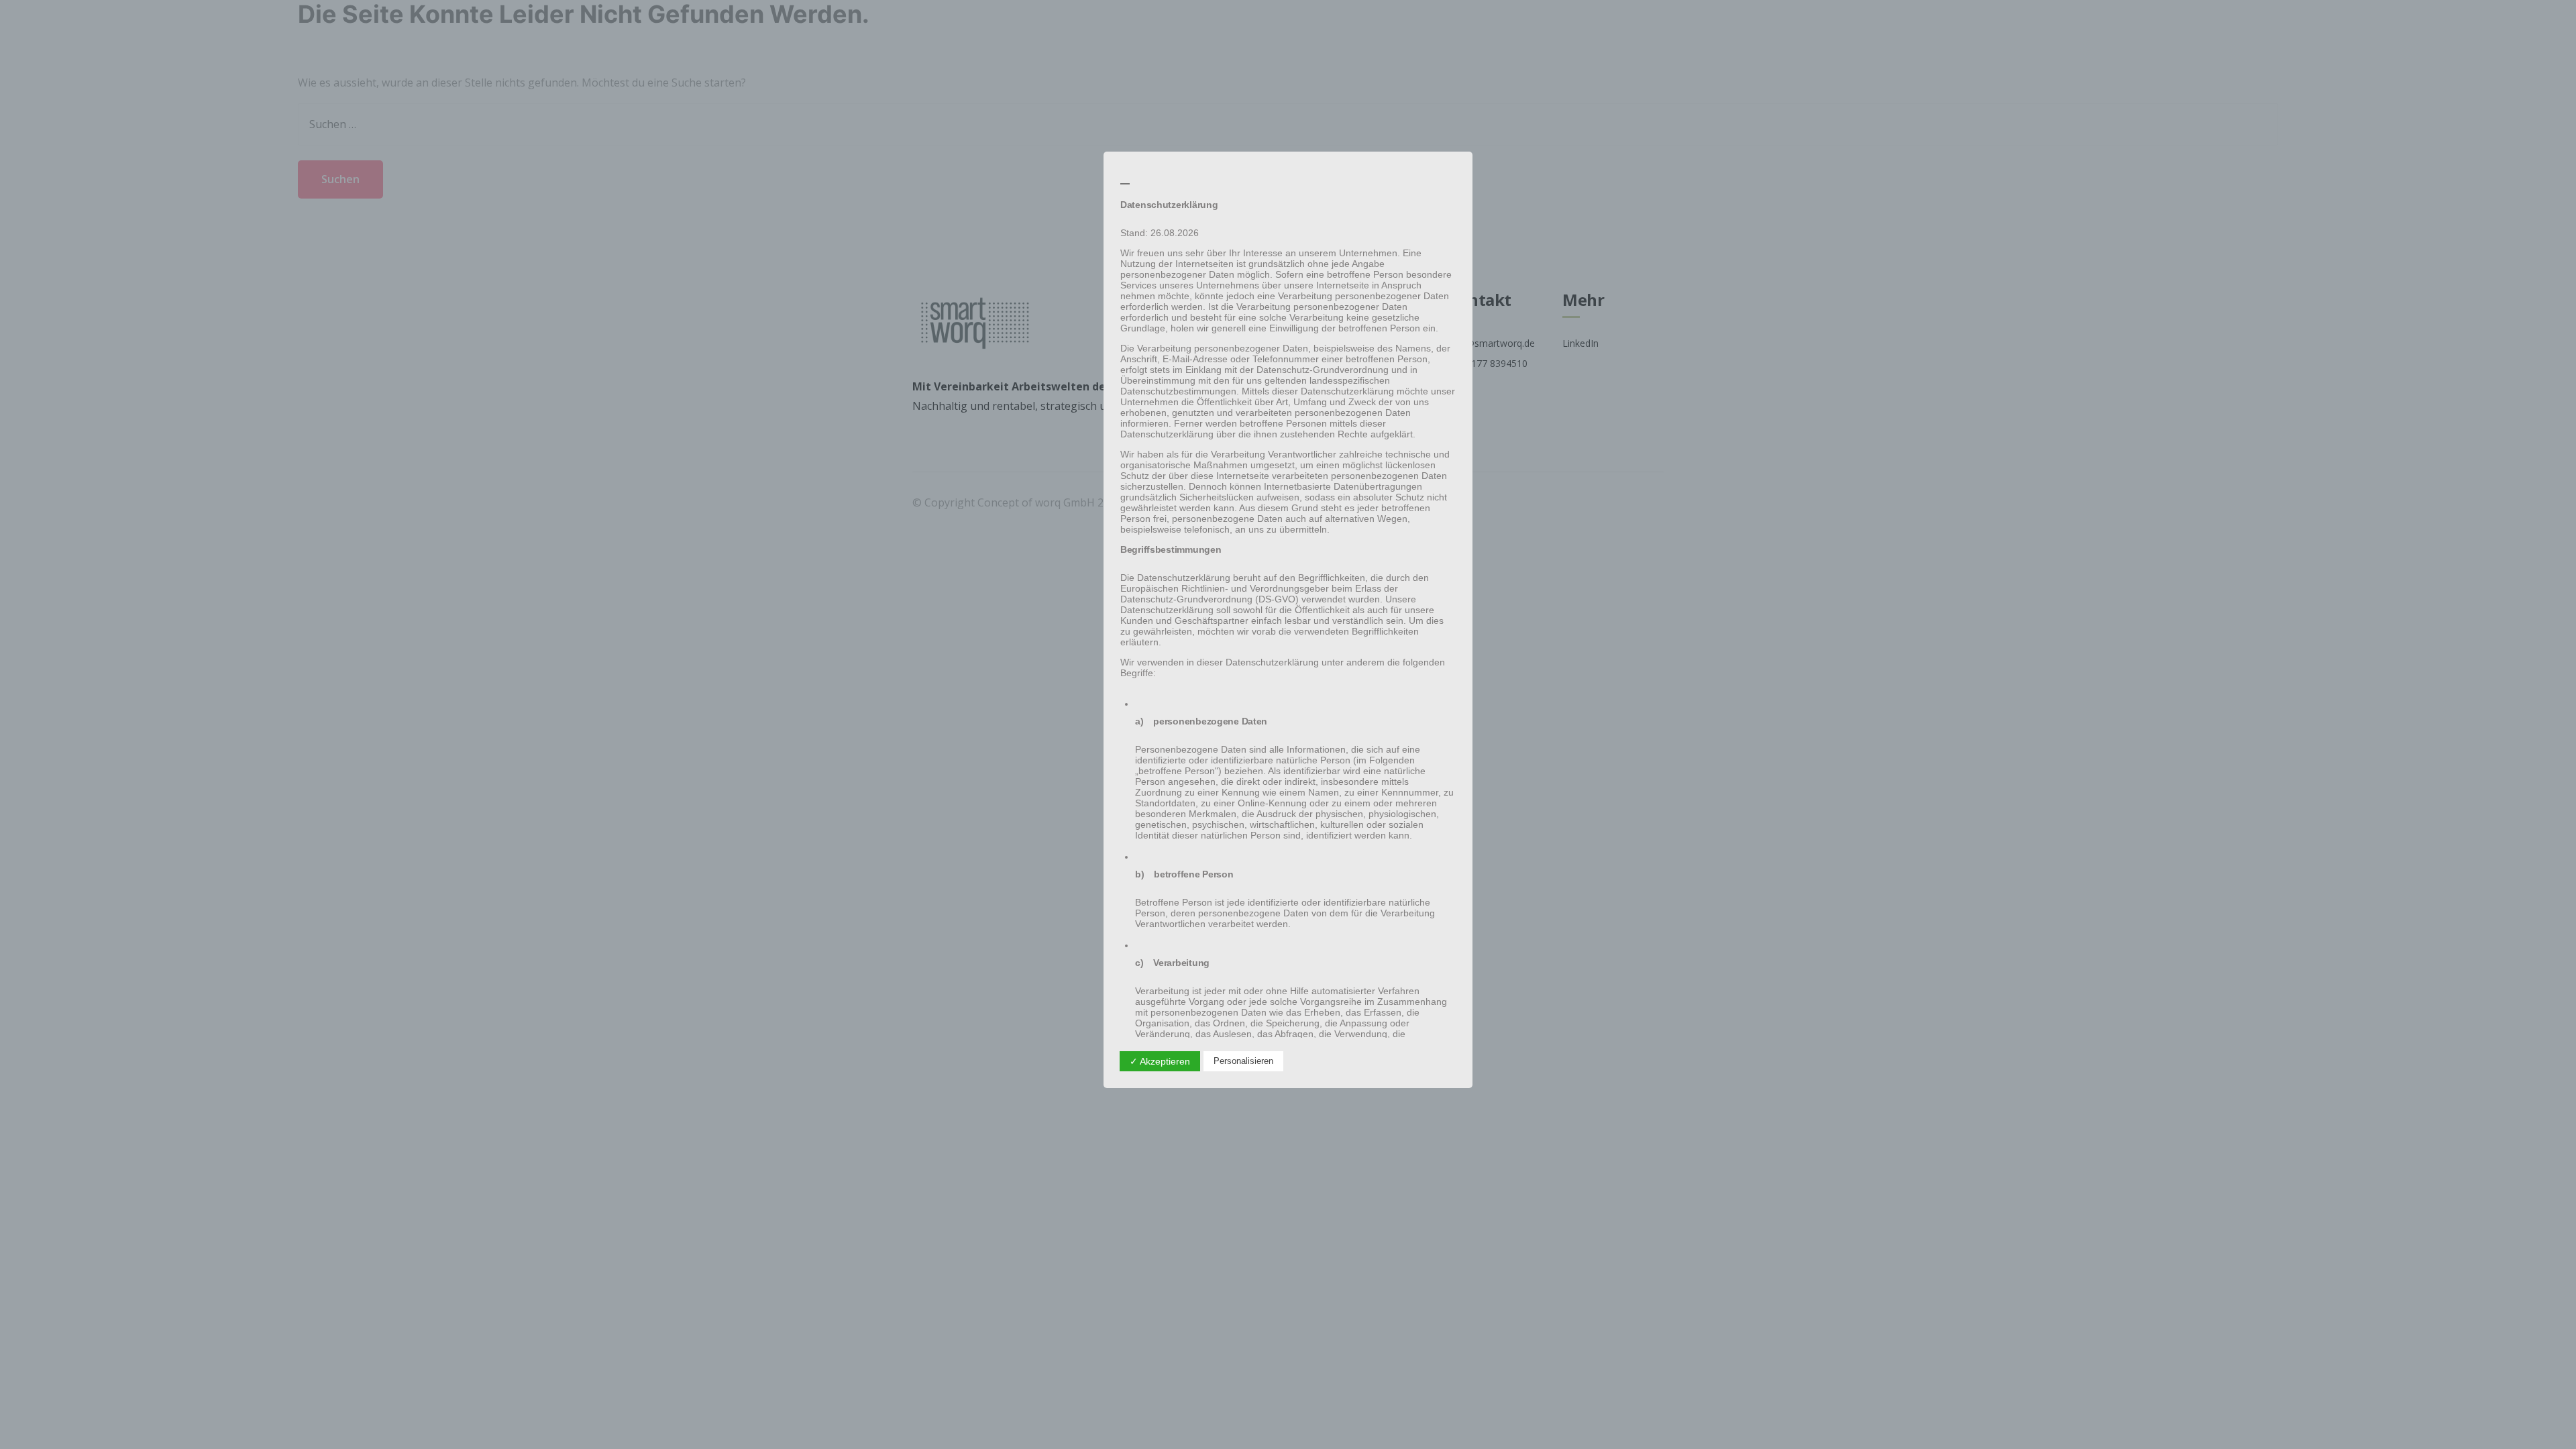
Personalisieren (1243, 1061)
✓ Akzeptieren (1160, 1061)
